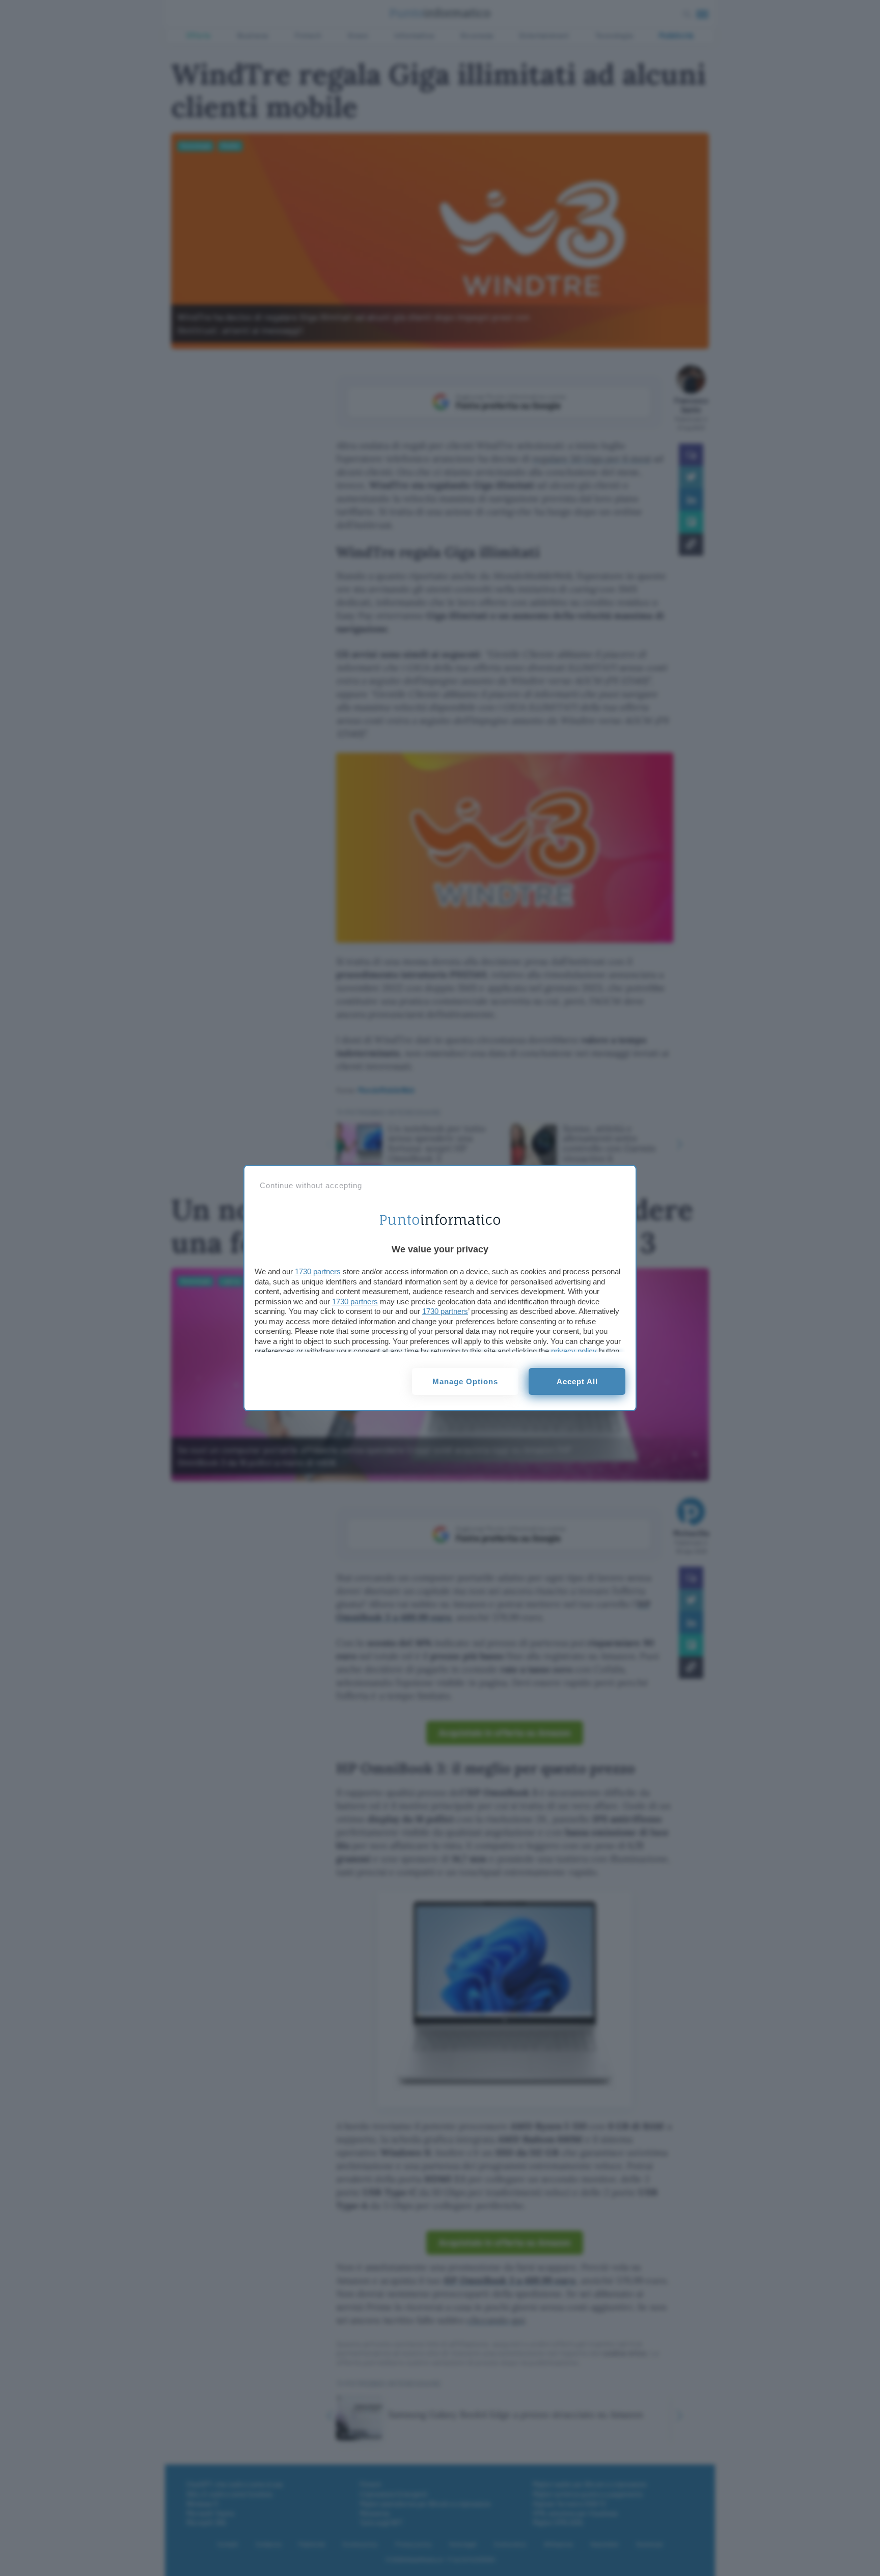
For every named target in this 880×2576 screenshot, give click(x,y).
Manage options (465, 1381)
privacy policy (574, 1351)
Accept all (577, 1381)
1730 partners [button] (318, 1271)
